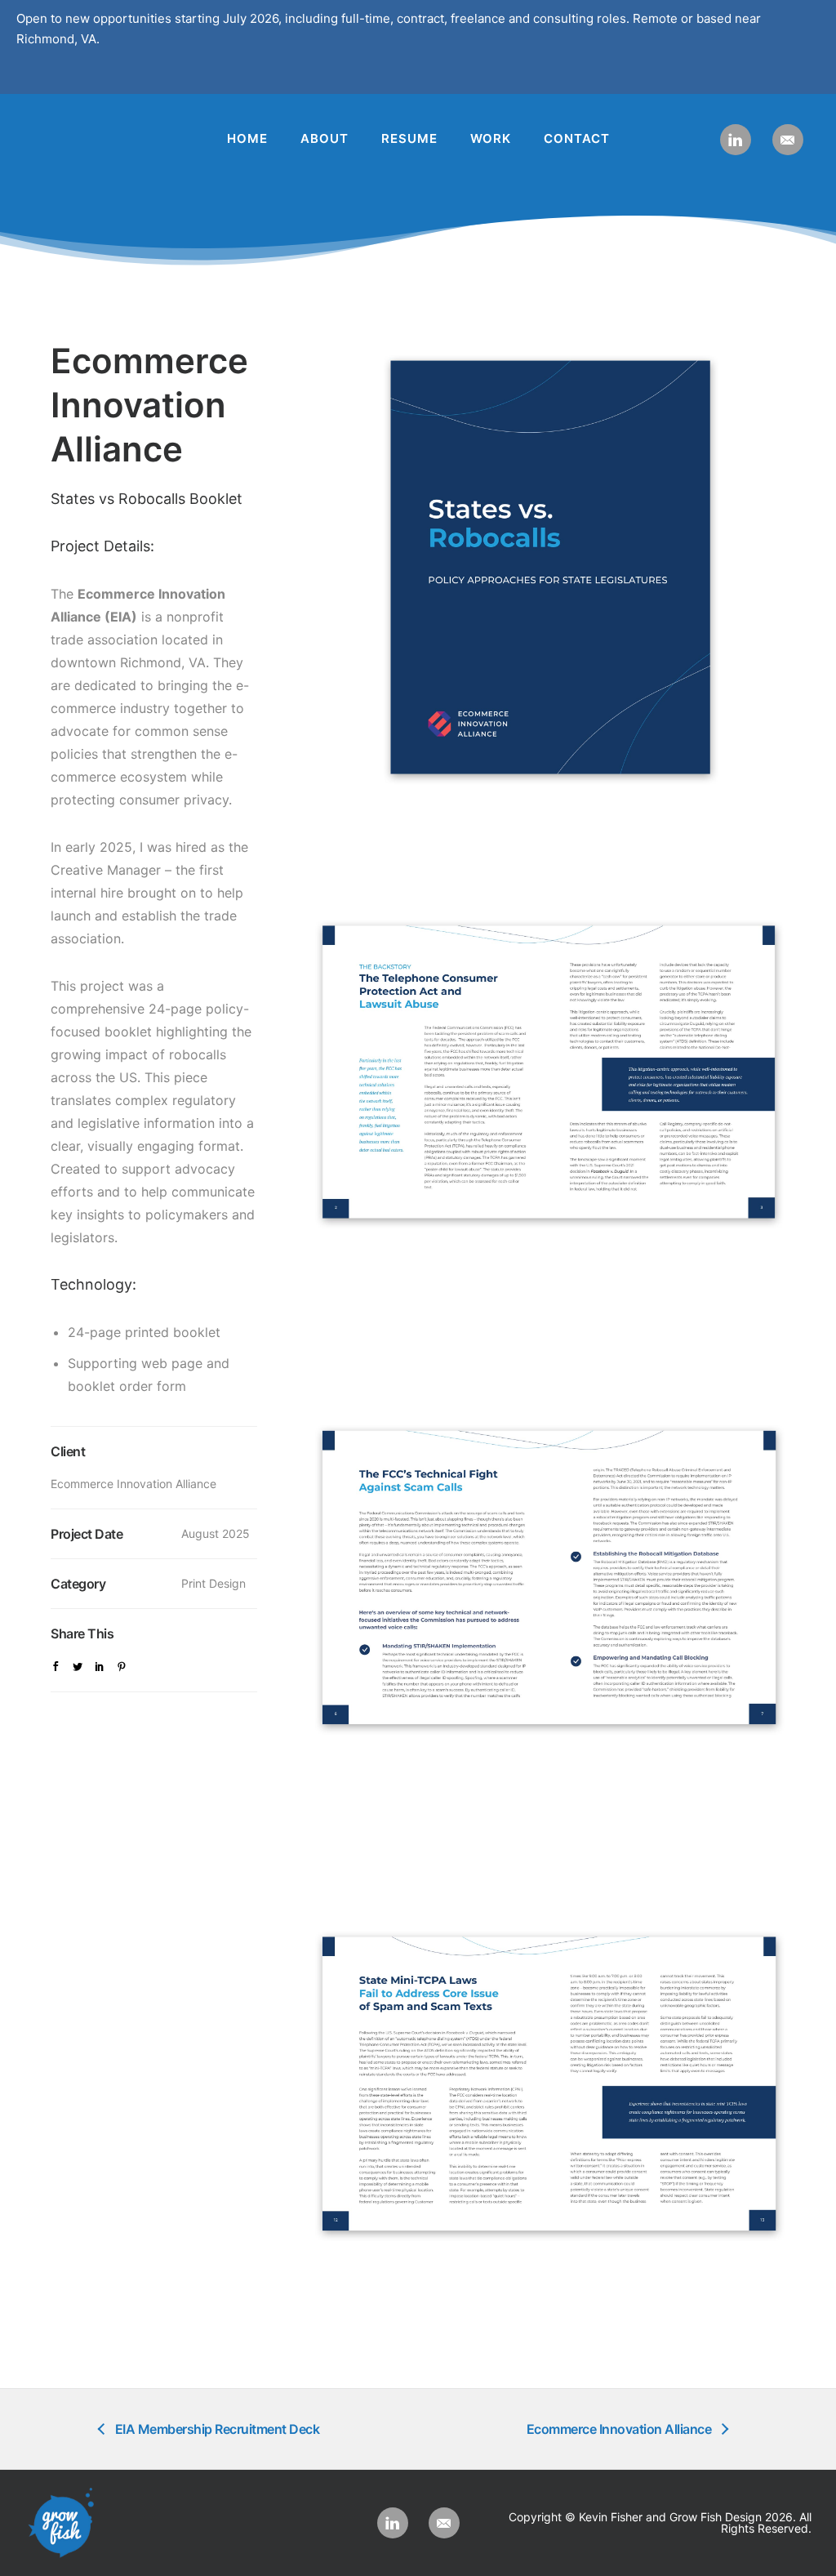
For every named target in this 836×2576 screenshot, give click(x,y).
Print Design (213, 1583)
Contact (577, 138)
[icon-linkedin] (740, 140)
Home (247, 138)
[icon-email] (788, 140)
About (325, 138)
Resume (409, 138)
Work (491, 138)
